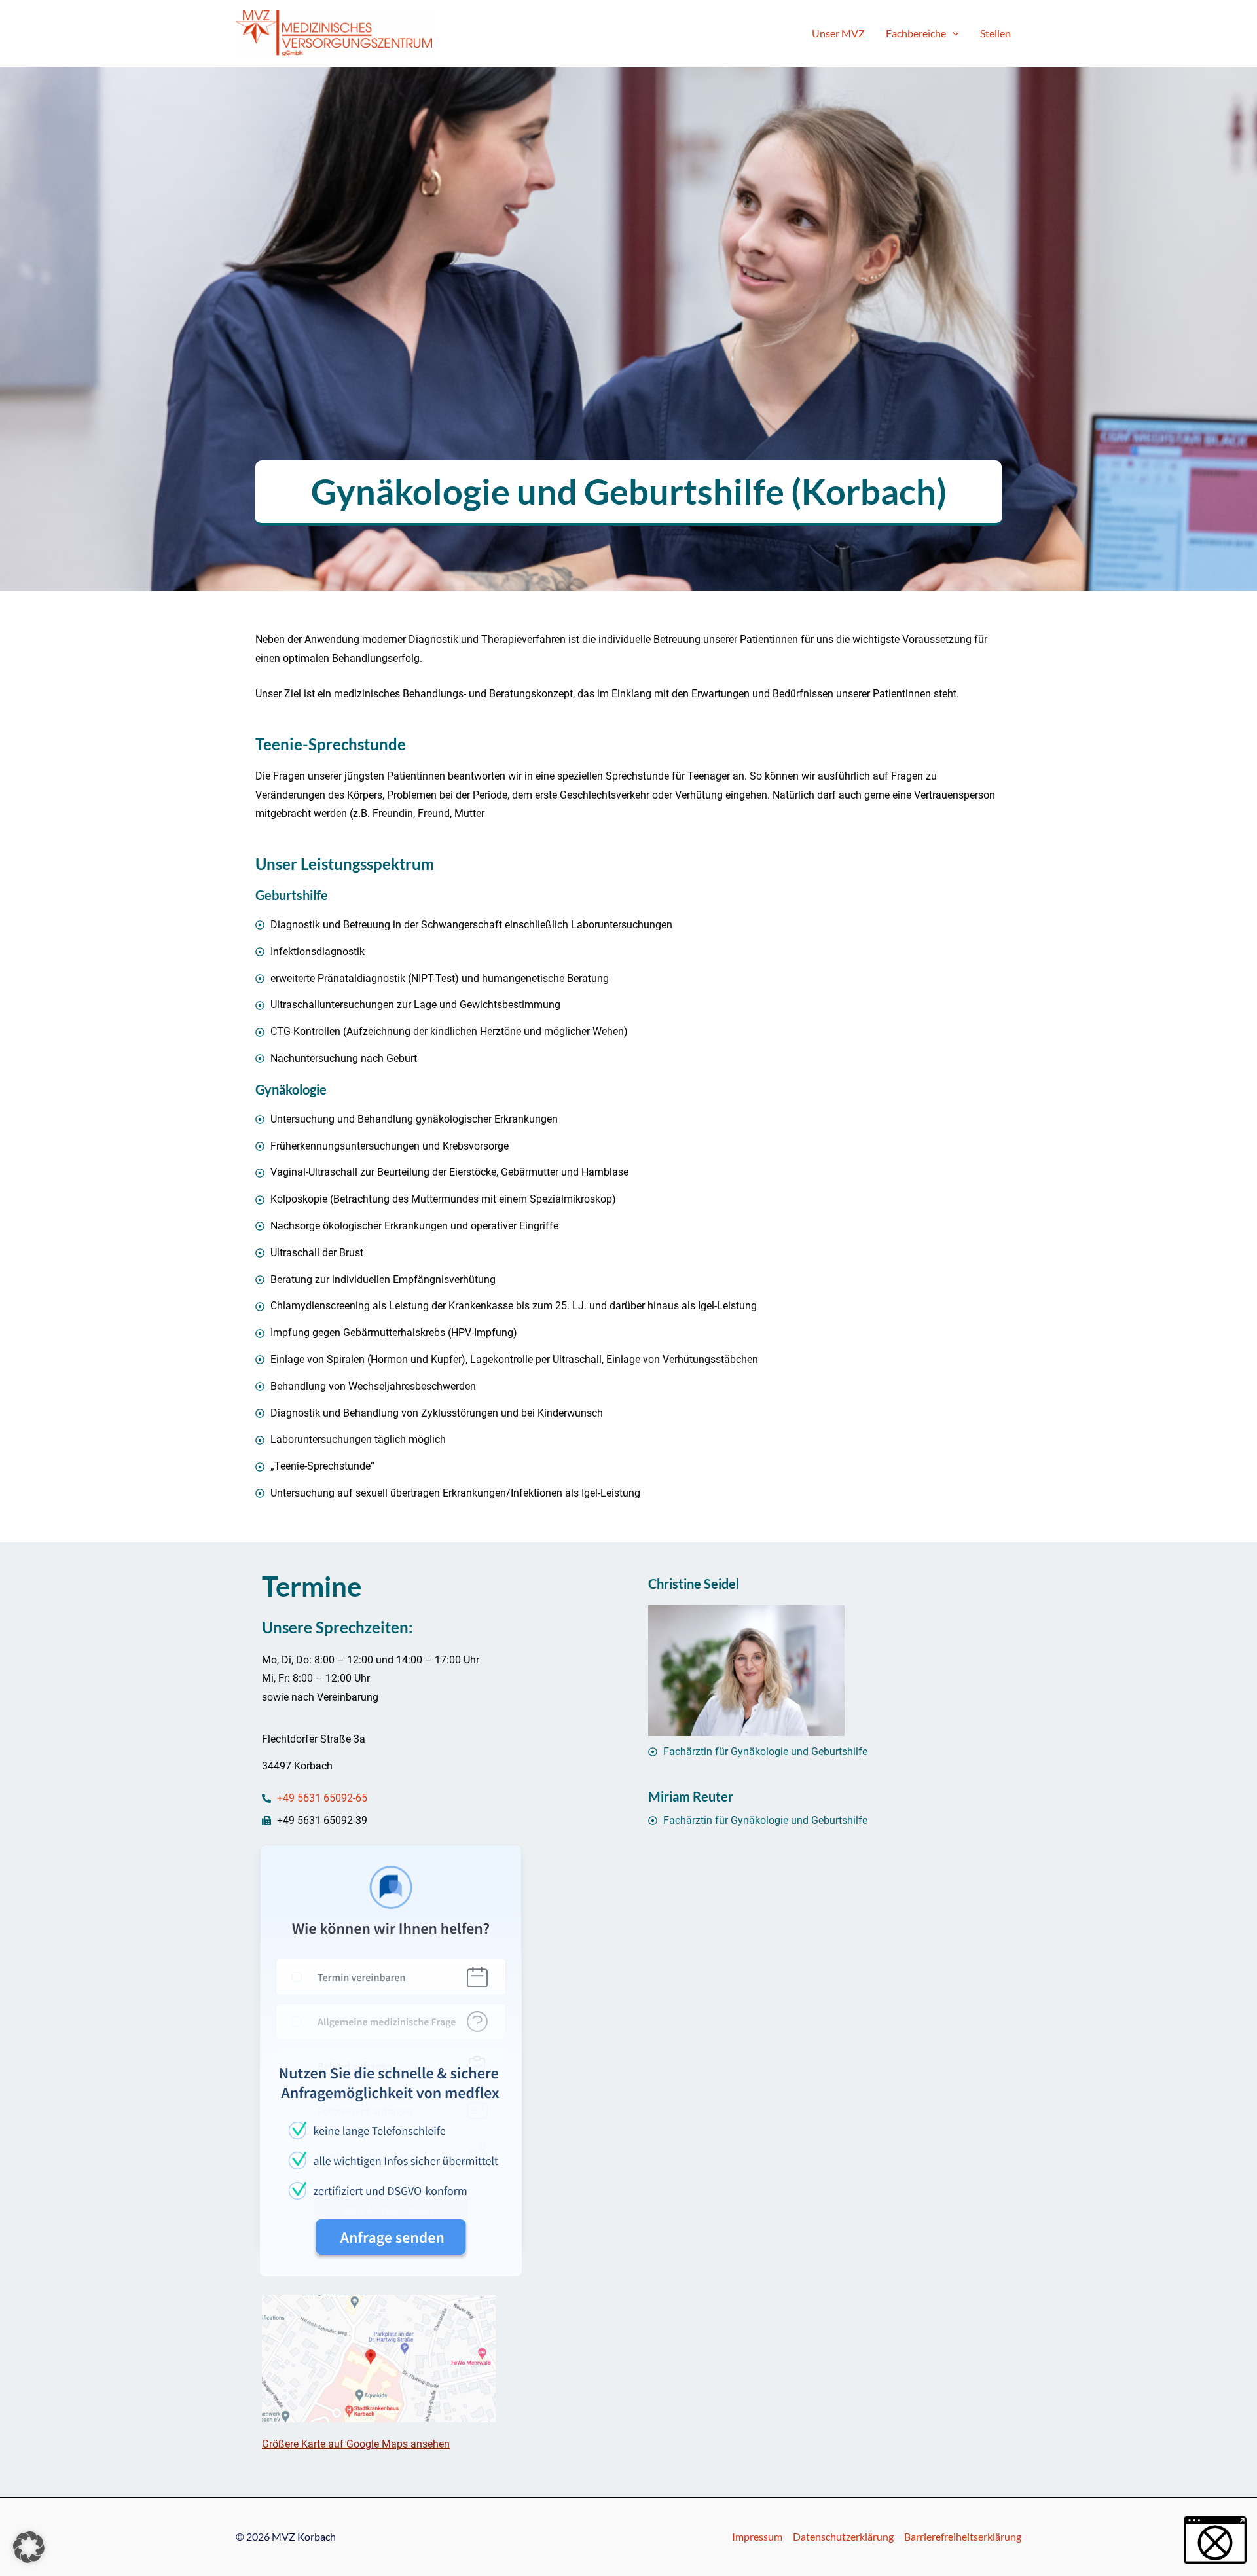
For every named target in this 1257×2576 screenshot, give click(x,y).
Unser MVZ (838, 33)
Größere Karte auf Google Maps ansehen (356, 2444)
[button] (953, 33)
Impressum (757, 2536)
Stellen (995, 33)
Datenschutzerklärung (843, 2536)
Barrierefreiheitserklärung (963, 2536)
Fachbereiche (916, 33)
